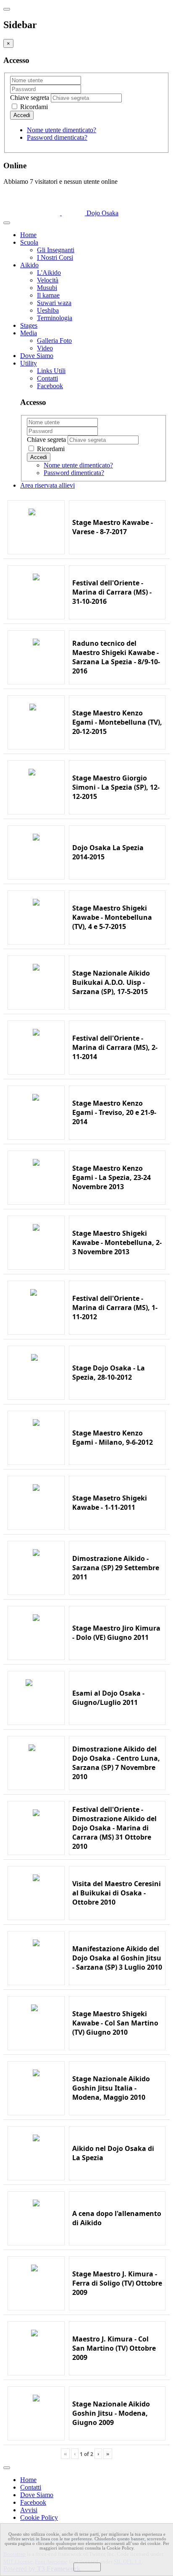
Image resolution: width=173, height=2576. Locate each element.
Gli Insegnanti (56, 250)
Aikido (29, 265)
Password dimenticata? (57, 137)
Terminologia (55, 318)
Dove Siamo (37, 356)
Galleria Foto (54, 341)
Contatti (47, 378)
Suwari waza (54, 303)
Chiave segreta (30, 98)
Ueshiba (48, 310)
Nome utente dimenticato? (62, 130)
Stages (29, 325)
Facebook (50, 386)
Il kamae (48, 295)
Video (45, 348)
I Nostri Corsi (55, 257)
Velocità (48, 280)
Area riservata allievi (47, 485)
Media (29, 333)
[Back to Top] (7, 2468)
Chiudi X (87, 2567)
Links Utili (51, 371)
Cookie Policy (39, 2517)
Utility (29, 363)
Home (28, 235)
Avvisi (29, 2510)
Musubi (47, 288)
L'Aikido (49, 273)
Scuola (29, 242)
